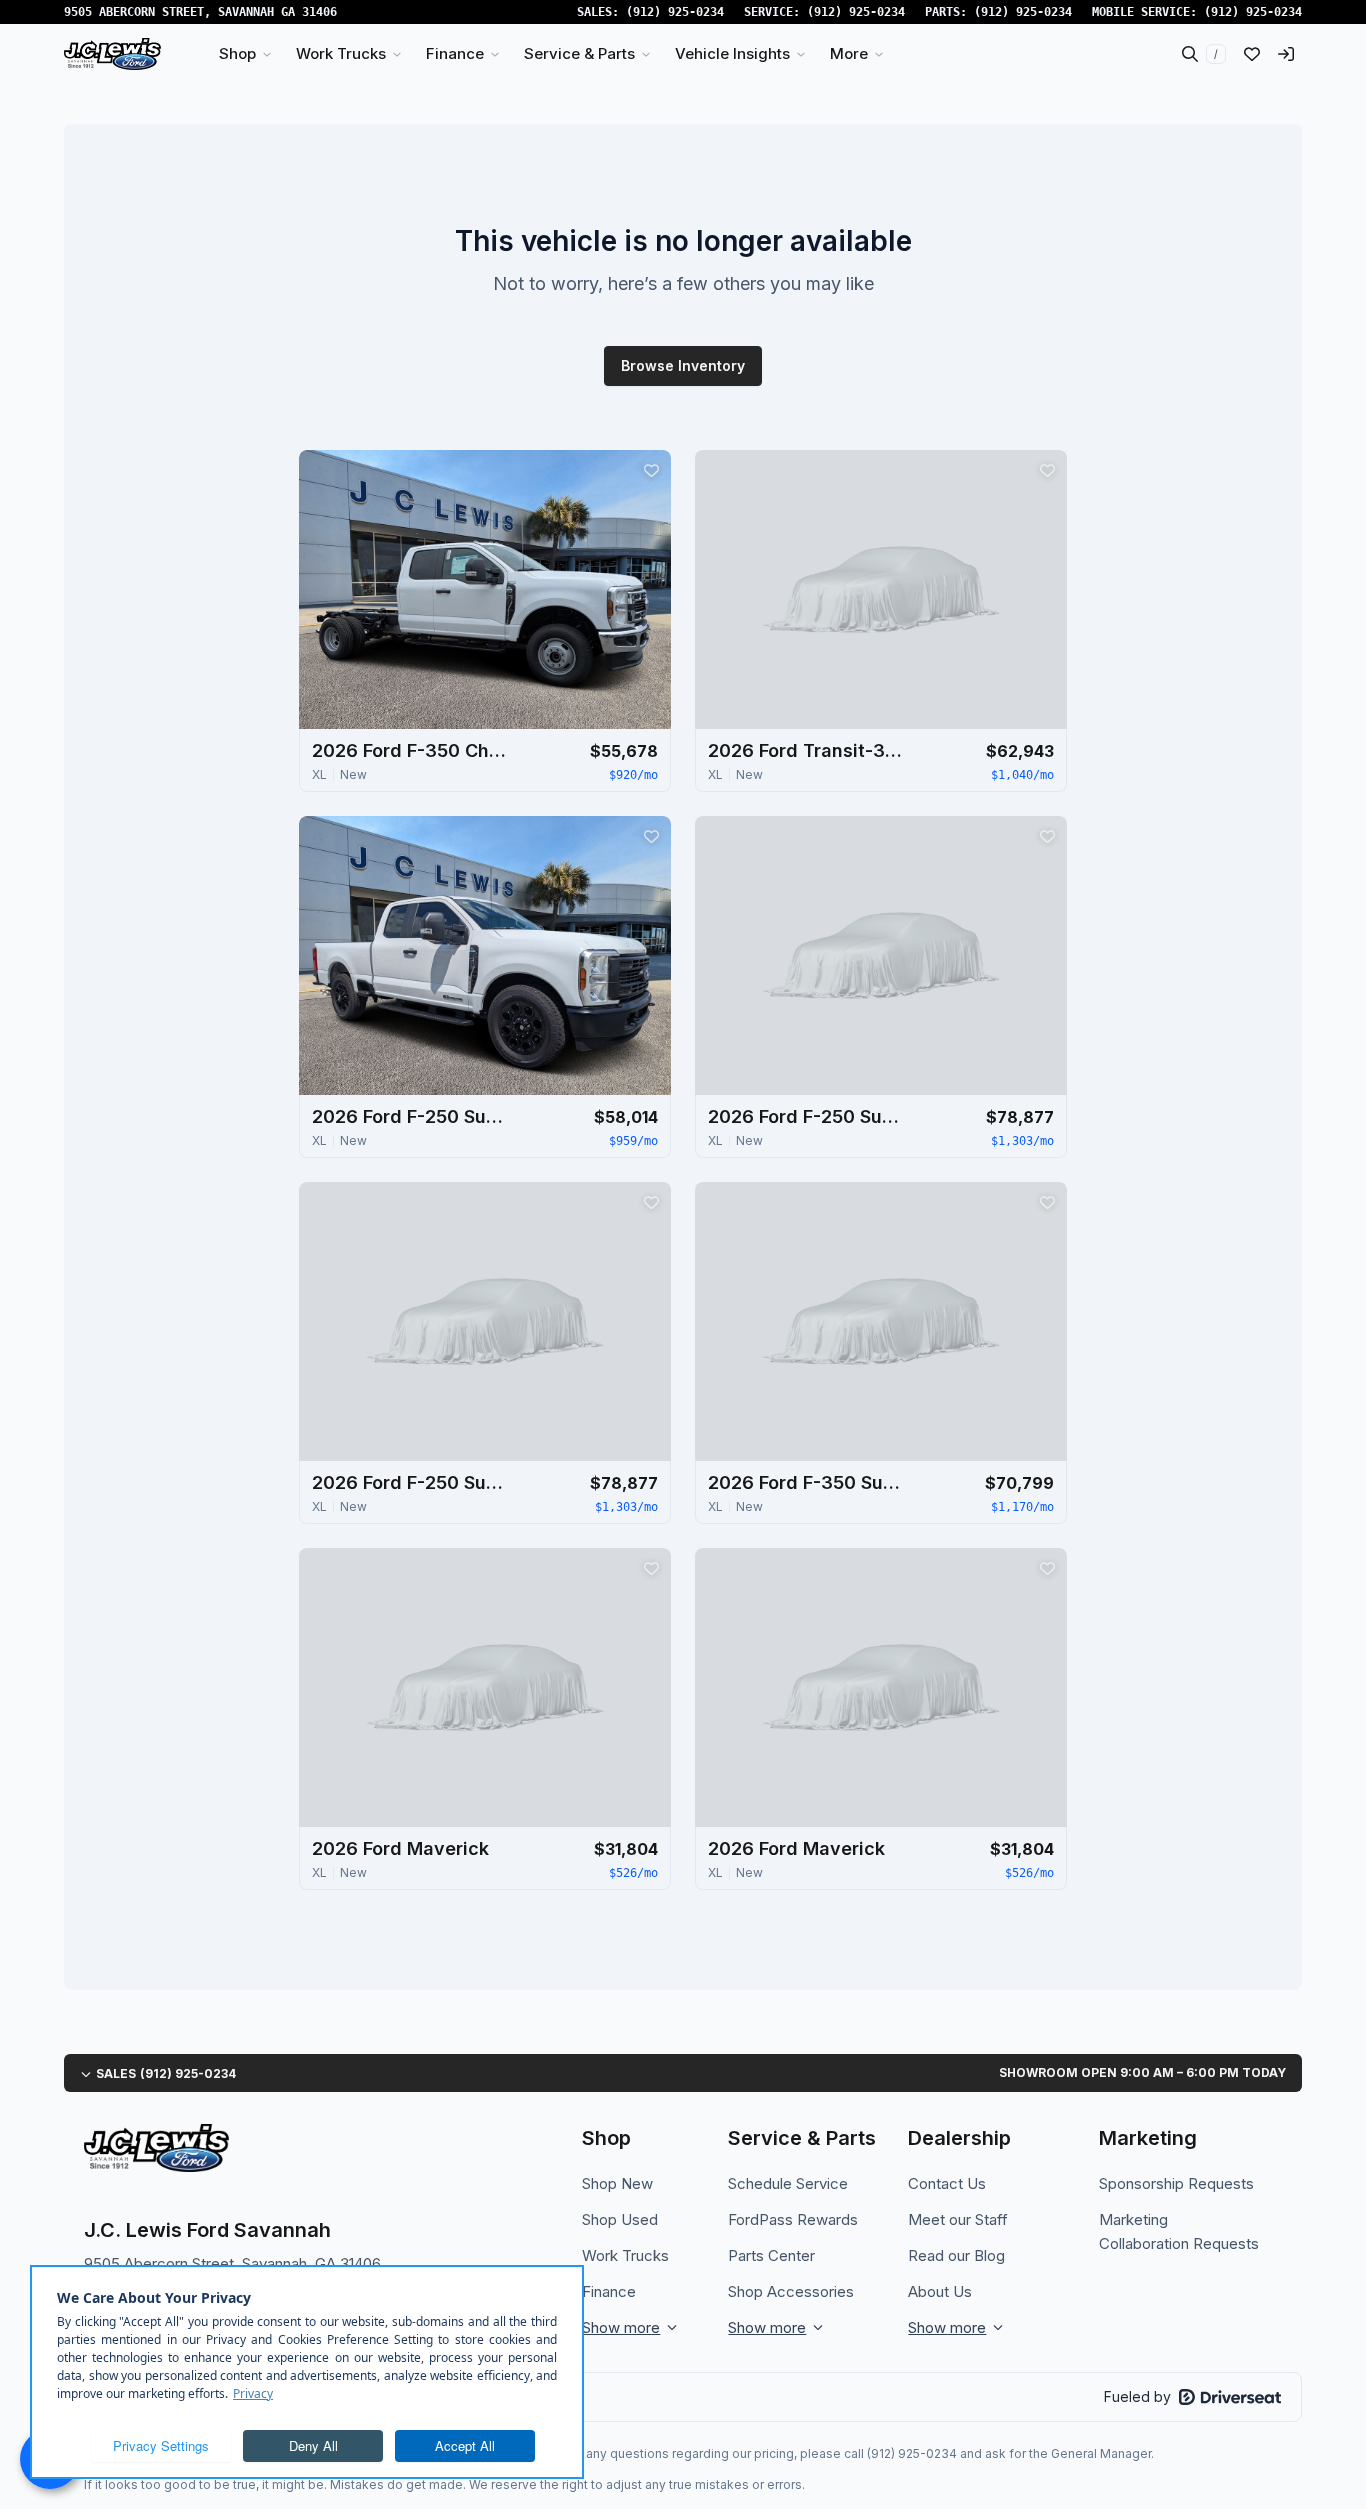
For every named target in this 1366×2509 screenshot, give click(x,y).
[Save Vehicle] (651, 470)
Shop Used (620, 2219)
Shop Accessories (791, 2291)
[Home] (112, 54)
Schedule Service (788, 2183)
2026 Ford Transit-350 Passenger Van (808, 750)
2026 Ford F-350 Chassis (412, 750)
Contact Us (947, 2183)
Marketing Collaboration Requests (1179, 2231)
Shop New (617, 2183)
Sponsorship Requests (1176, 2183)
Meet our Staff (958, 2219)
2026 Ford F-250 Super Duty (412, 1116)
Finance (609, 2291)
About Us (940, 2291)
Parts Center (771, 2255)
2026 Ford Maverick (400, 1848)
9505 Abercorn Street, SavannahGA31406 (200, 12)
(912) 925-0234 (675, 12)
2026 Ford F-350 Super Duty (808, 1482)
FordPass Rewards (793, 2219)
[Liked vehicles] (1252, 54)
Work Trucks (625, 2255)
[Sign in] (1286, 54)
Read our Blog (956, 2255)
